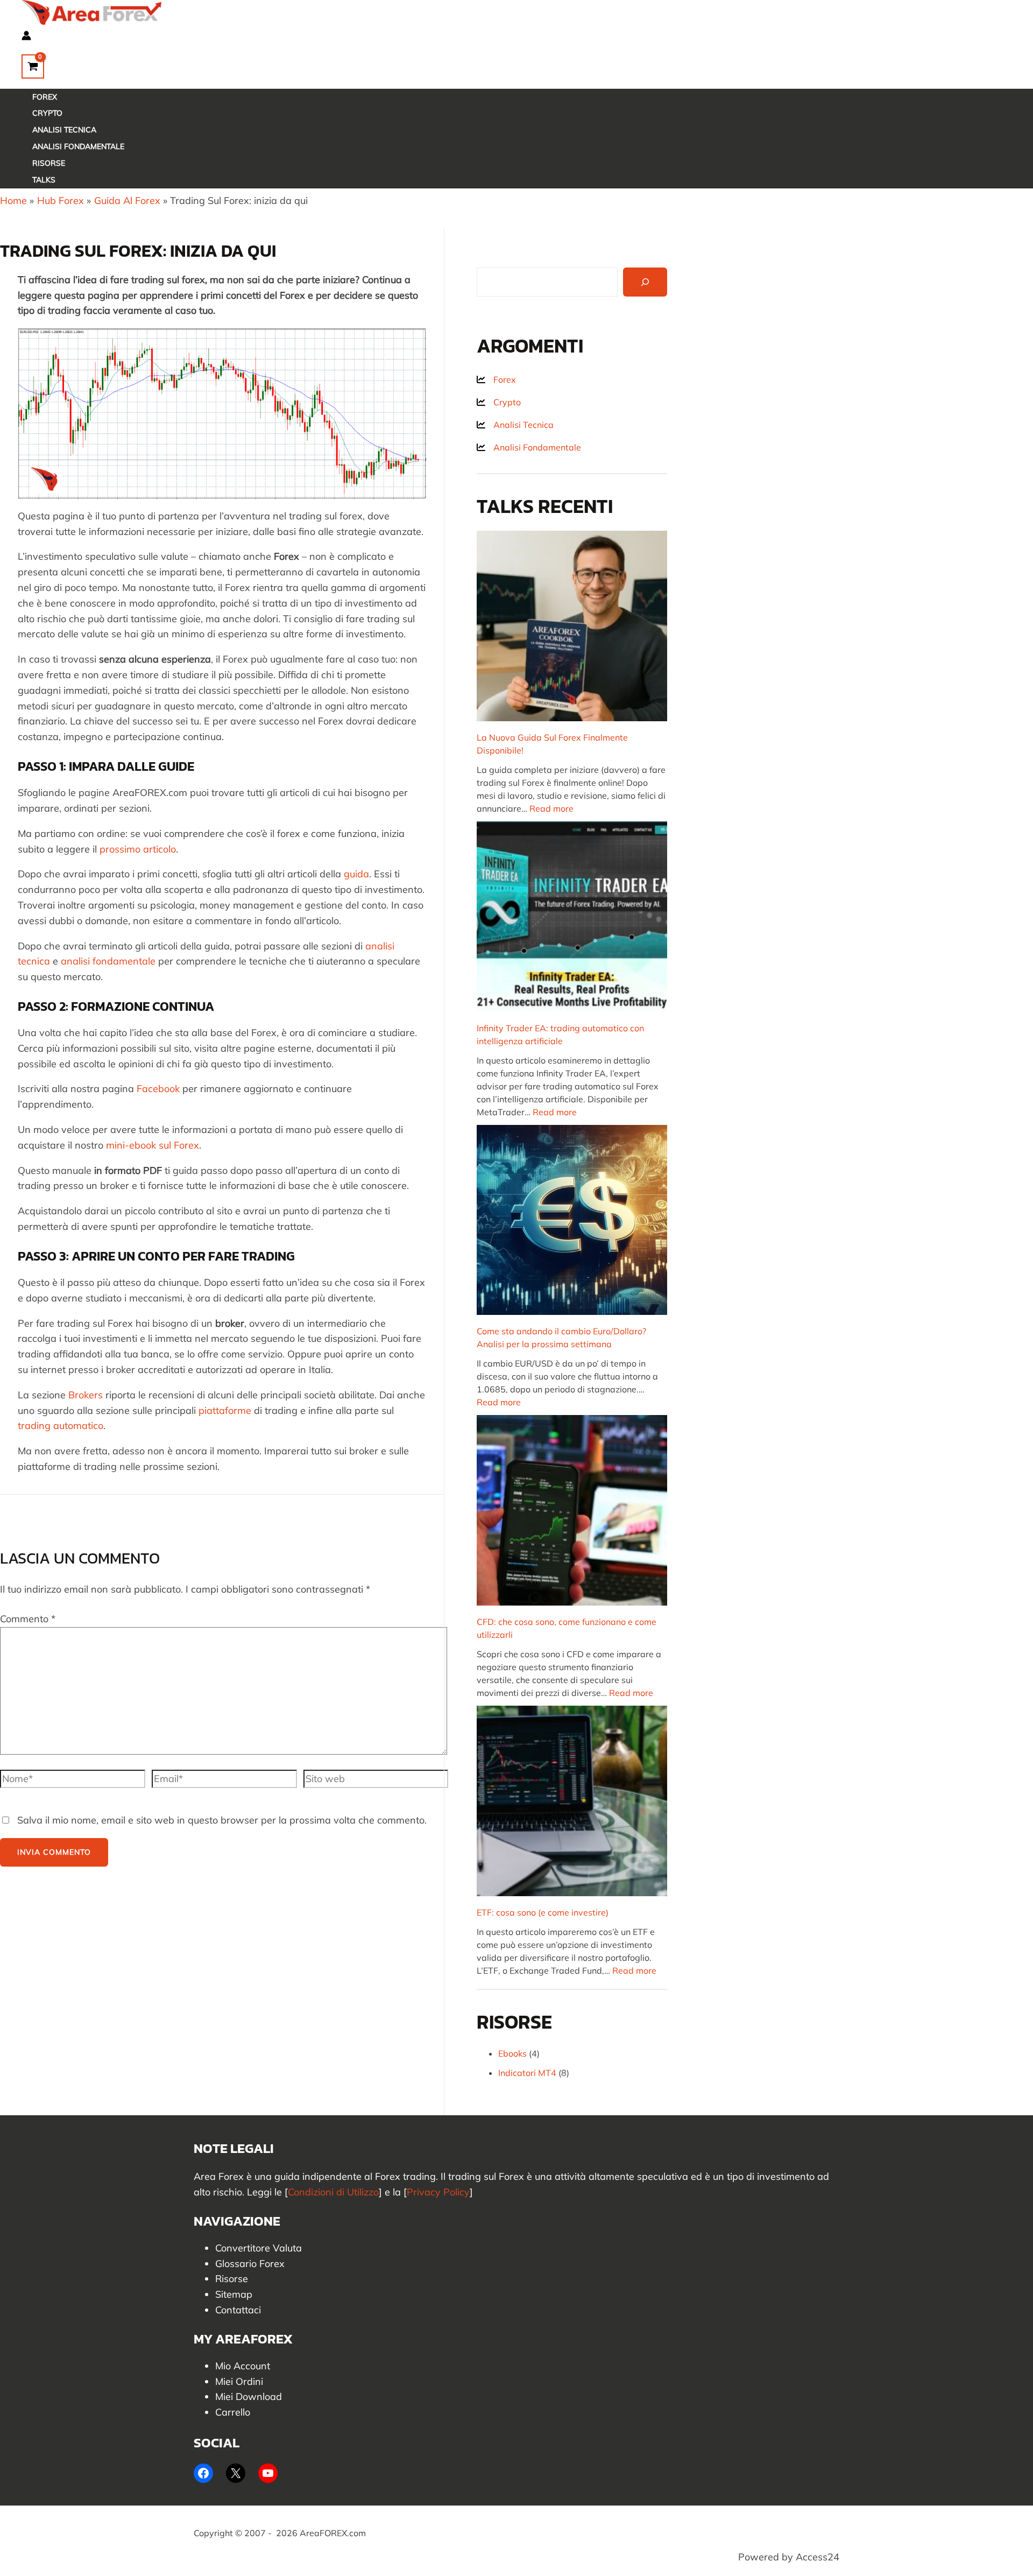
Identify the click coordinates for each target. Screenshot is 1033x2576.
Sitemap (234, 2294)
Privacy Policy (438, 2192)
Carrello (233, 2412)
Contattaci (238, 2310)
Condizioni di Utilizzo (333, 2192)
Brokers (86, 1395)
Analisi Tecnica (64, 130)
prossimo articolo (138, 849)
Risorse (49, 163)
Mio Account (243, 2366)
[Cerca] (645, 282)
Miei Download (249, 2396)
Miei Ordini (239, 2381)
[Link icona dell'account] (26, 37)
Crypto (47, 113)
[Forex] (496, 379)
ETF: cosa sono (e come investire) (543, 1912)
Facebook (158, 1089)
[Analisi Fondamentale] (529, 447)
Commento (28, 1619)
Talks (44, 180)
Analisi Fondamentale (78, 146)
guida (356, 874)
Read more (551, 808)
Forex (45, 97)
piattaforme (225, 1410)
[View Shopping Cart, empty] (33, 66)
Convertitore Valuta (259, 2248)
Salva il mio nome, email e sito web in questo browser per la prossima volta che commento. (222, 1820)
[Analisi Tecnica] (515, 425)
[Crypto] (499, 402)
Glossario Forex (250, 2264)
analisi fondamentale (108, 961)
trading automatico (61, 1426)
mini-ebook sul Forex (153, 1145)
